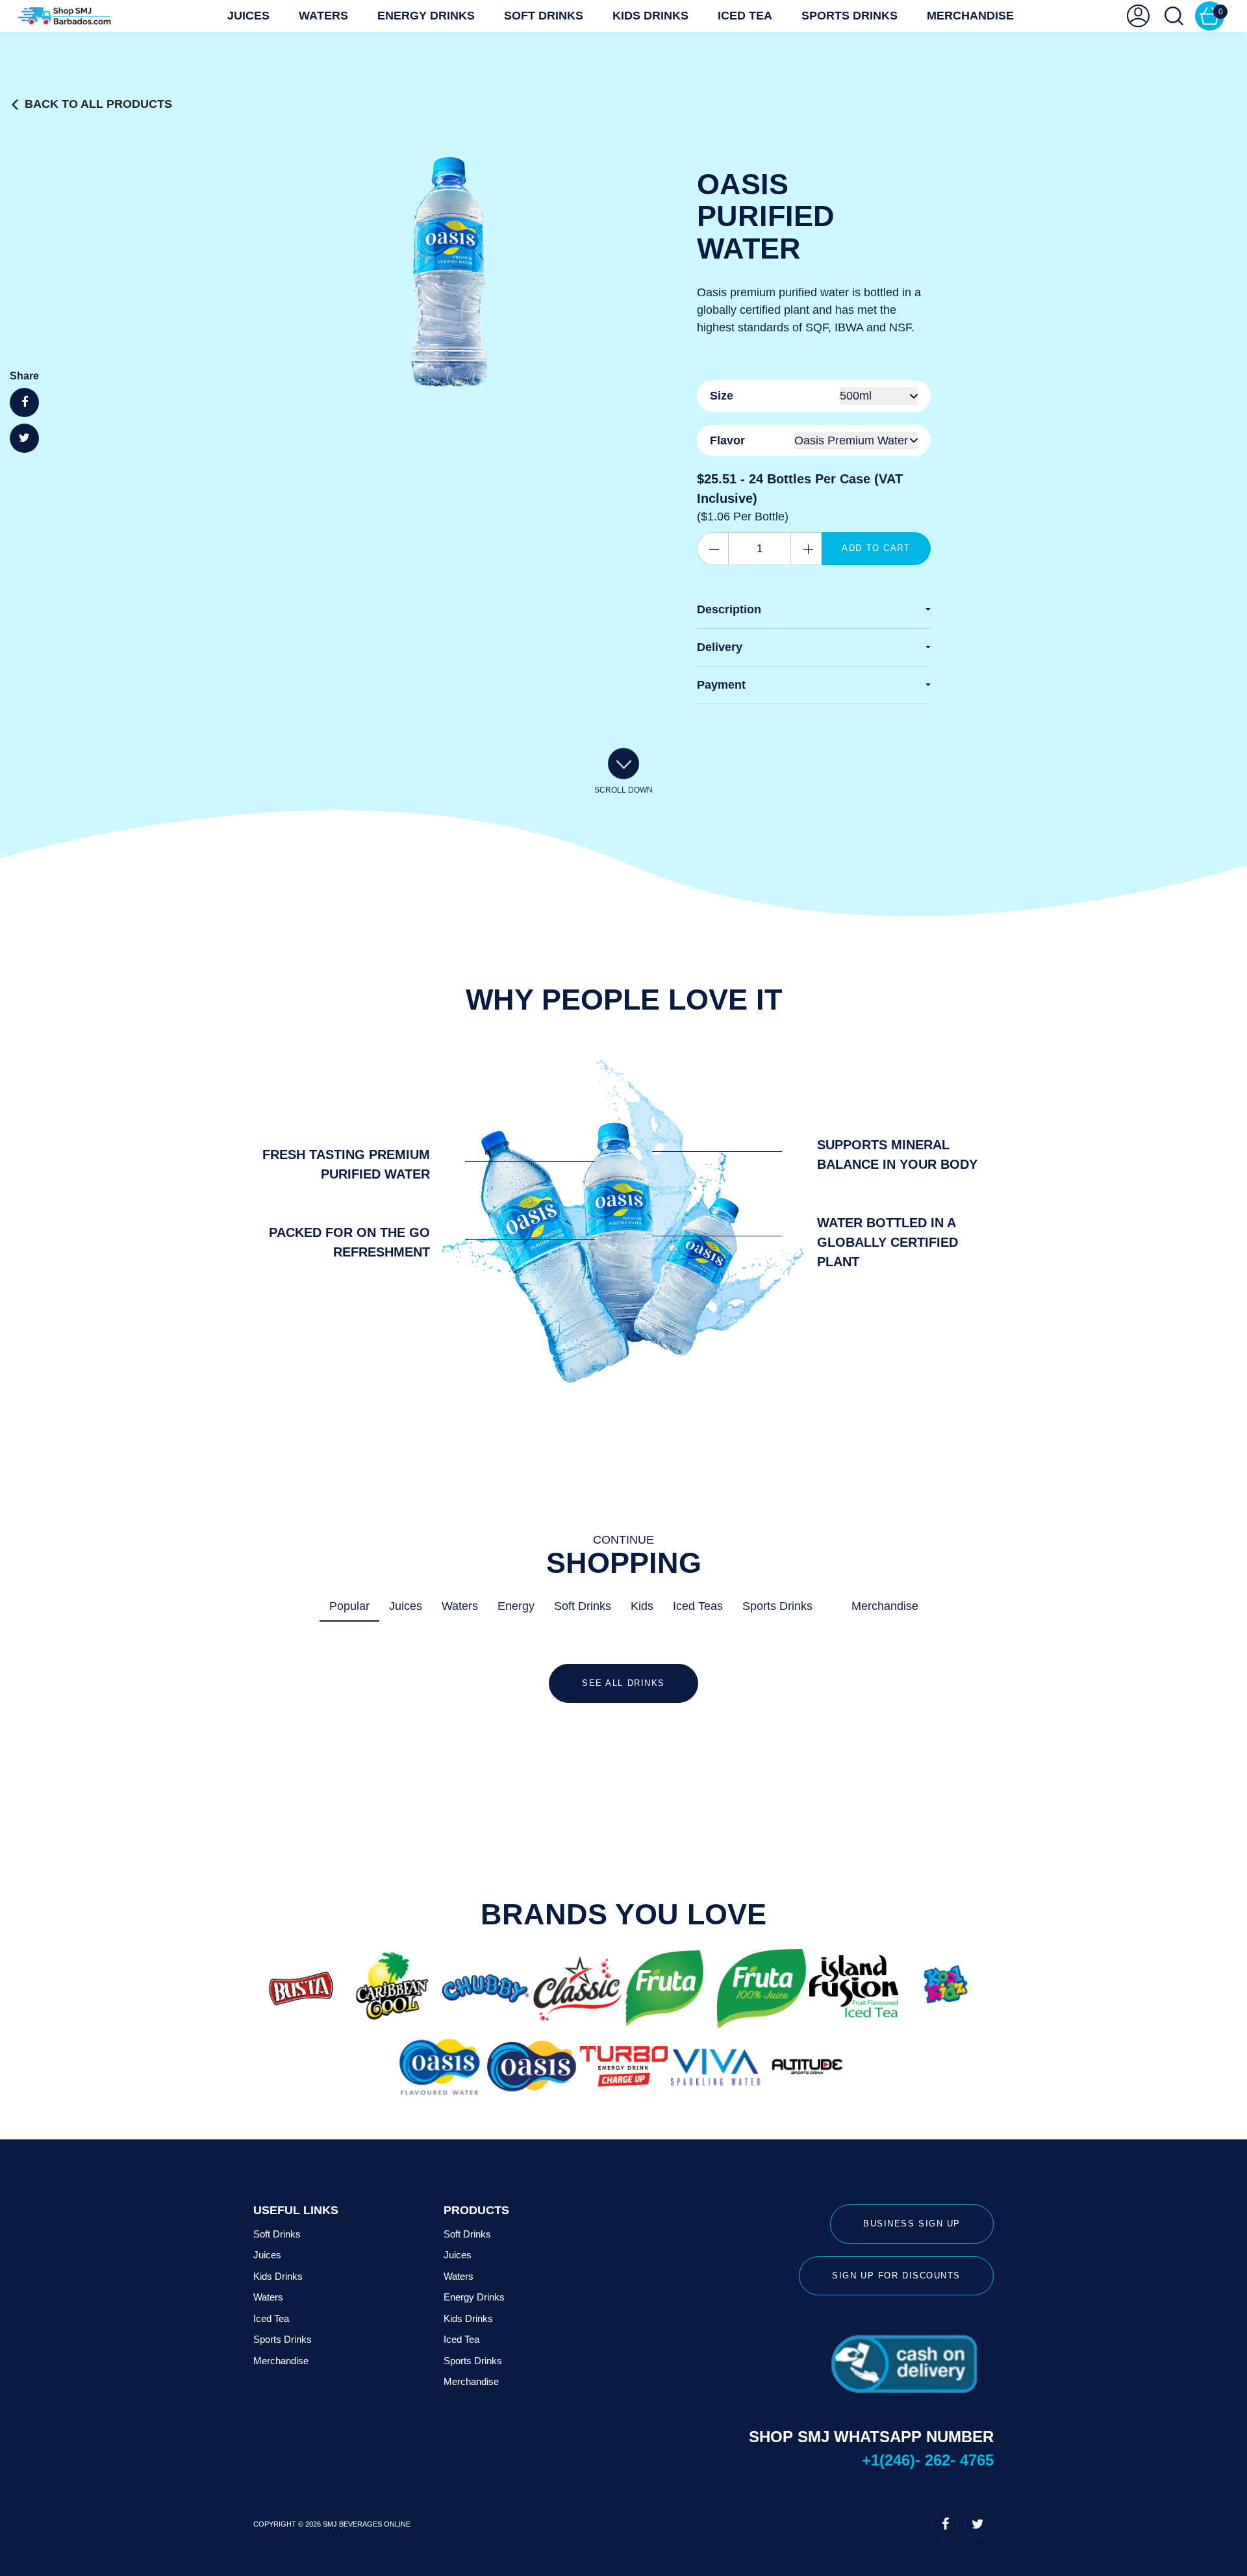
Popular (349, 1606)
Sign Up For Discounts (896, 2276)
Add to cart (876, 548)
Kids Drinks (650, 16)
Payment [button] (721, 685)
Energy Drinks (426, 16)
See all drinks (623, 1683)
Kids (642, 1606)
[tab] (814, 610)
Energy (516, 1606)
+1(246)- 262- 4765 (928, 2460)
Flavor (727, 440)
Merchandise (970, 16)
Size (722, 396)
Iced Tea (745, 16)
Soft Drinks (544, 16)
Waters (323, 16)
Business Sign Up (912, 2224)
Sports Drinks (850, 16)
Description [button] (729, 609)
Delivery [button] (720, 647)
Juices (248, 16)
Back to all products (98, 104)
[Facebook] (945, 2524)
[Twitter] (977, 2524)
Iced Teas (698, 1606)
